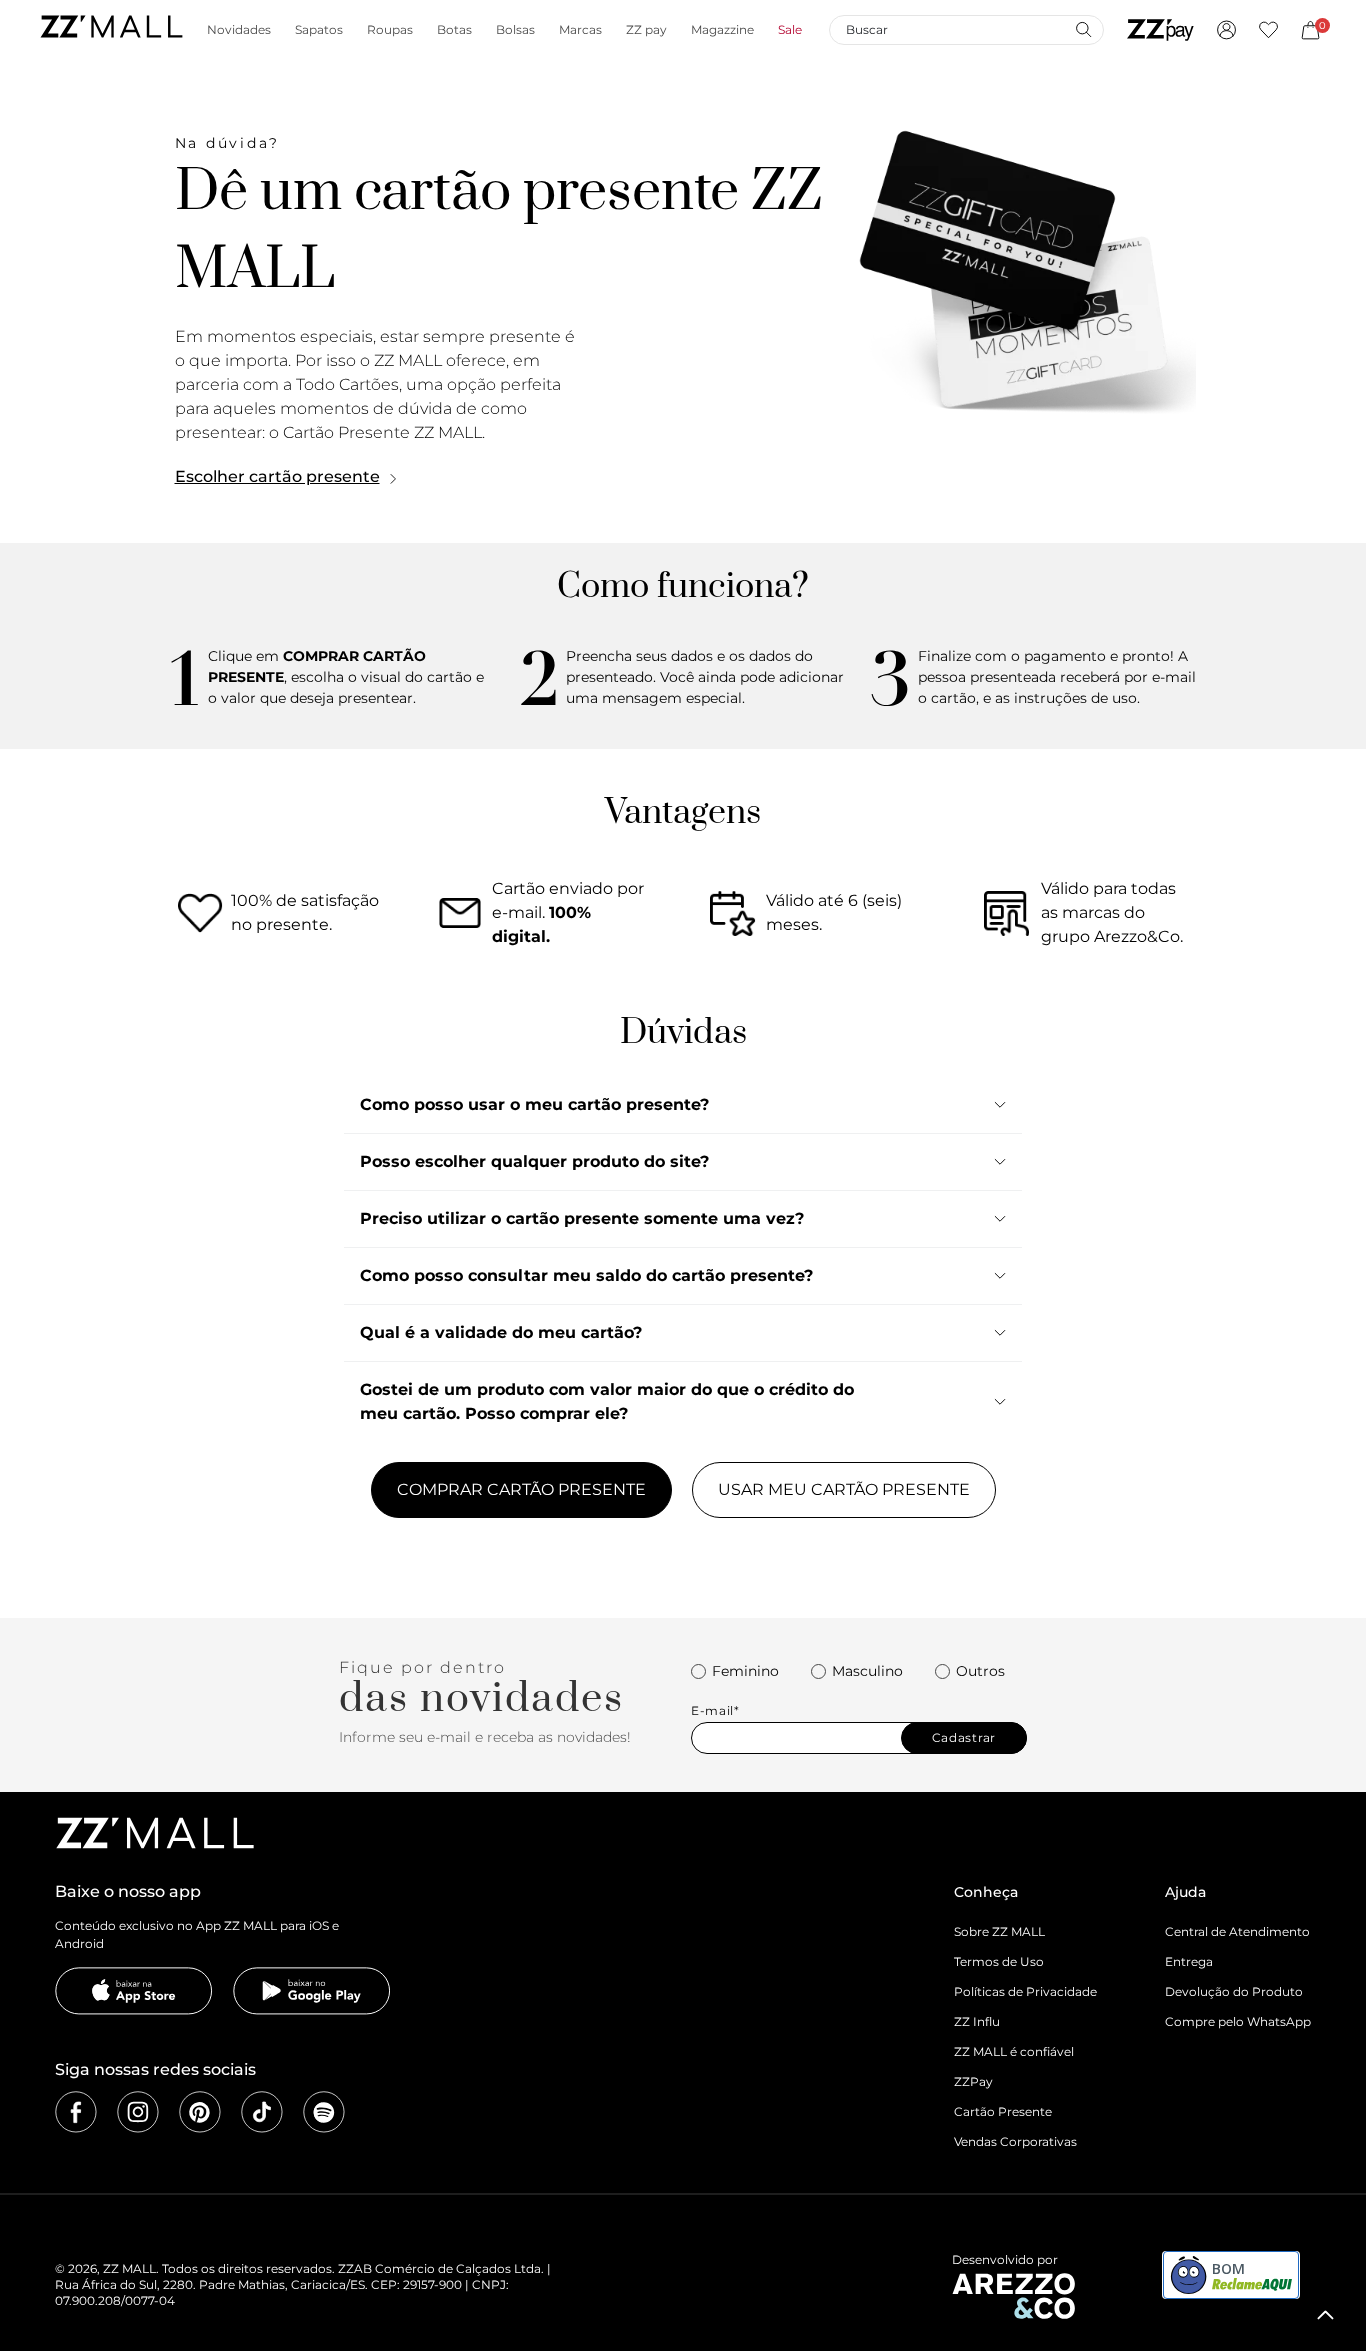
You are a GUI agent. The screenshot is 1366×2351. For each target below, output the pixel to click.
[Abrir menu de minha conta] (1226, 30)
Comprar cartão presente (521, 1489)
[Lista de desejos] (1268, 30)
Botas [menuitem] (454, 30)
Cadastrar (964, 1737)
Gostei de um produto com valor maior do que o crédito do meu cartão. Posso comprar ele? (607, 1401)
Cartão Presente (1003, 2111)
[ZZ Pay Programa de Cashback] (1160, 30)
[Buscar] (1083, 29)
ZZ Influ (977, 2021)
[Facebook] (76, 2112)
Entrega (1189, 1961)
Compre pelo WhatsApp (1238, 2021)
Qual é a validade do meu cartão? (501, 1332)
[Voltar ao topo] (1326, 2315)
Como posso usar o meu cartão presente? (534, 1104)
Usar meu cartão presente (844, 1489)
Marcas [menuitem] (580, 30)
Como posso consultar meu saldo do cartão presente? (586, 1275)
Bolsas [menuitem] (515, 30)
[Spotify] (324, 2112)
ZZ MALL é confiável (1014, 2051)
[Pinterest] (200, 2112)
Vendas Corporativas (1015, 2141)
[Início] (111, 29)
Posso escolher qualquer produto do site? (534, 1161)
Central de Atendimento (1237, 1931)
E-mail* (715, 1711)
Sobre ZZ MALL (999, 1931)
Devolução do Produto (1234, 1991)
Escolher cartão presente (277, 476)
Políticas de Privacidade (1025, 1991)
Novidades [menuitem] (239, 30)
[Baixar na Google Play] (312, 1991)
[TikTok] (262, 2112)
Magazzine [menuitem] (722, 30)
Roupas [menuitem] (390, 30)
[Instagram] (138, 2112)
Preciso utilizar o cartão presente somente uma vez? (582, 1218)
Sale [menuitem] (790, 30)
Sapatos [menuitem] (319, 30)
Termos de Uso (999, 1961)
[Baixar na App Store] (134, 1991)
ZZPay (973, 2081)
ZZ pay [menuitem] (646, 30)
